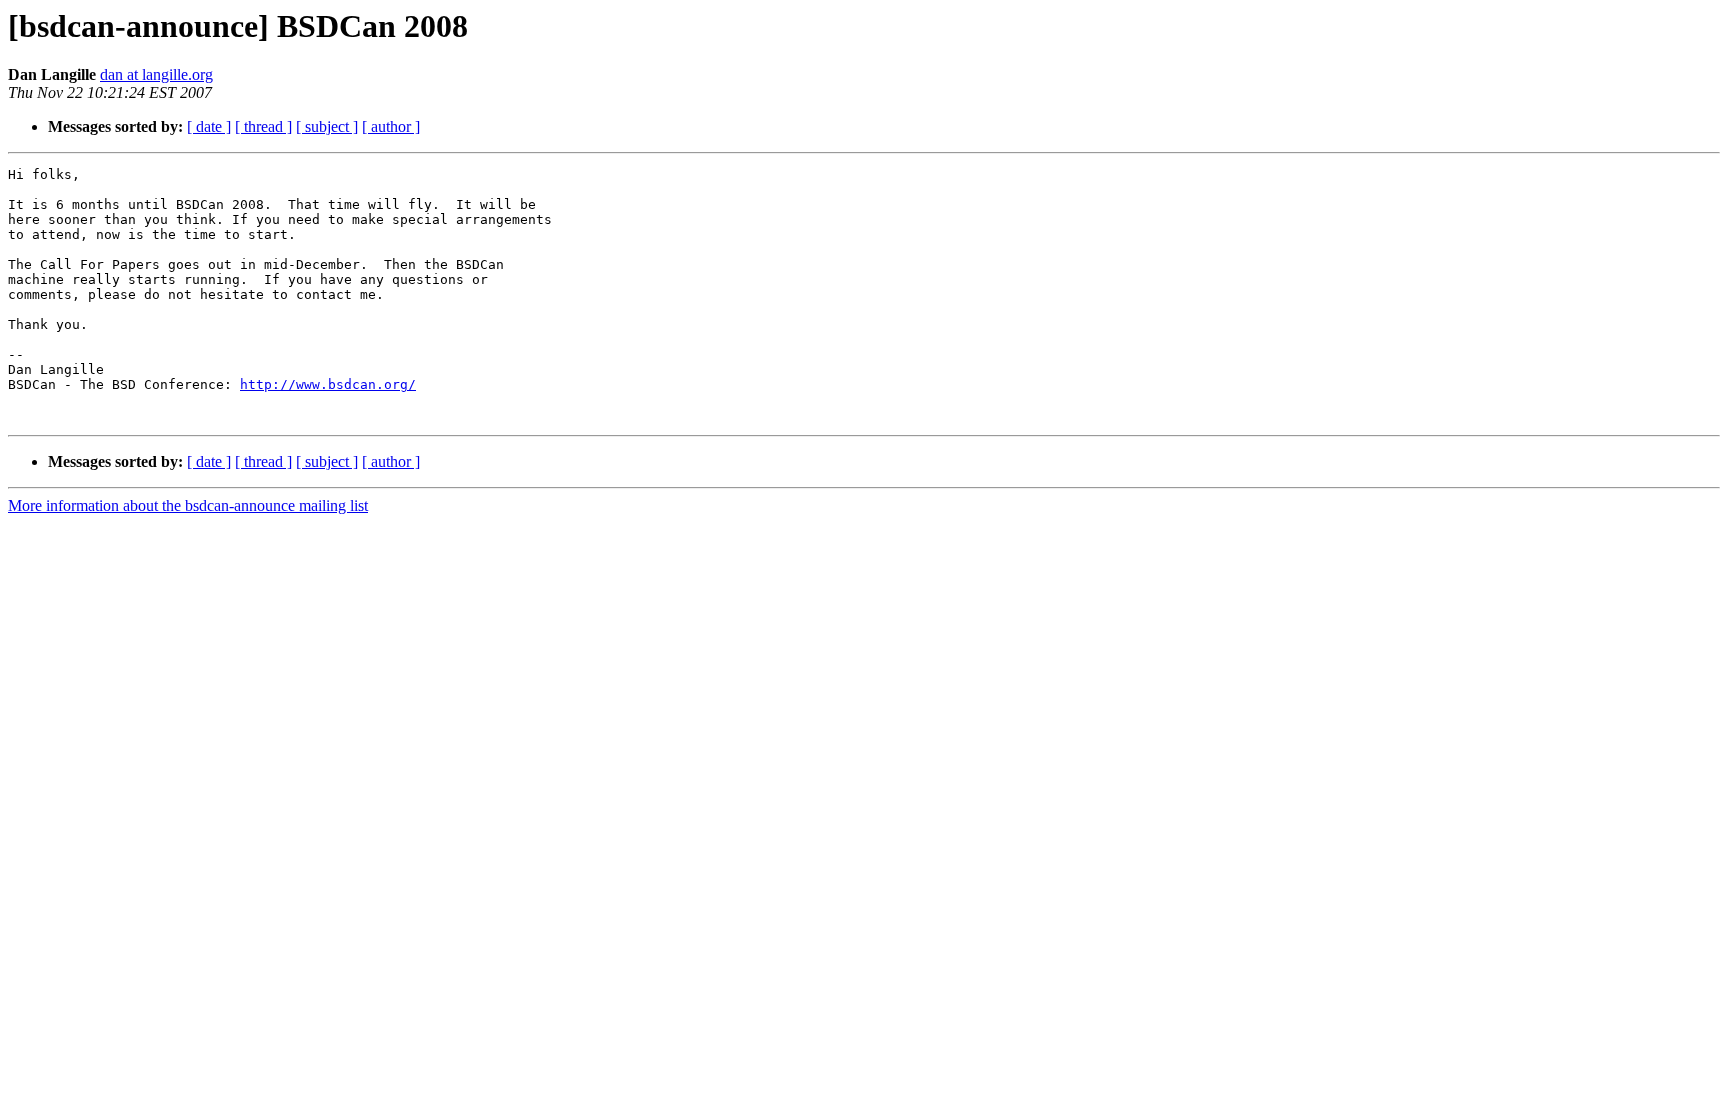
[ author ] (391, 126)
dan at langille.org (156, 74)
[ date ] (209, 126)
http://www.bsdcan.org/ (328, 384)
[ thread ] (263, 126)
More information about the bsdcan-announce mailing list (188, 505)
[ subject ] (327, 126)
